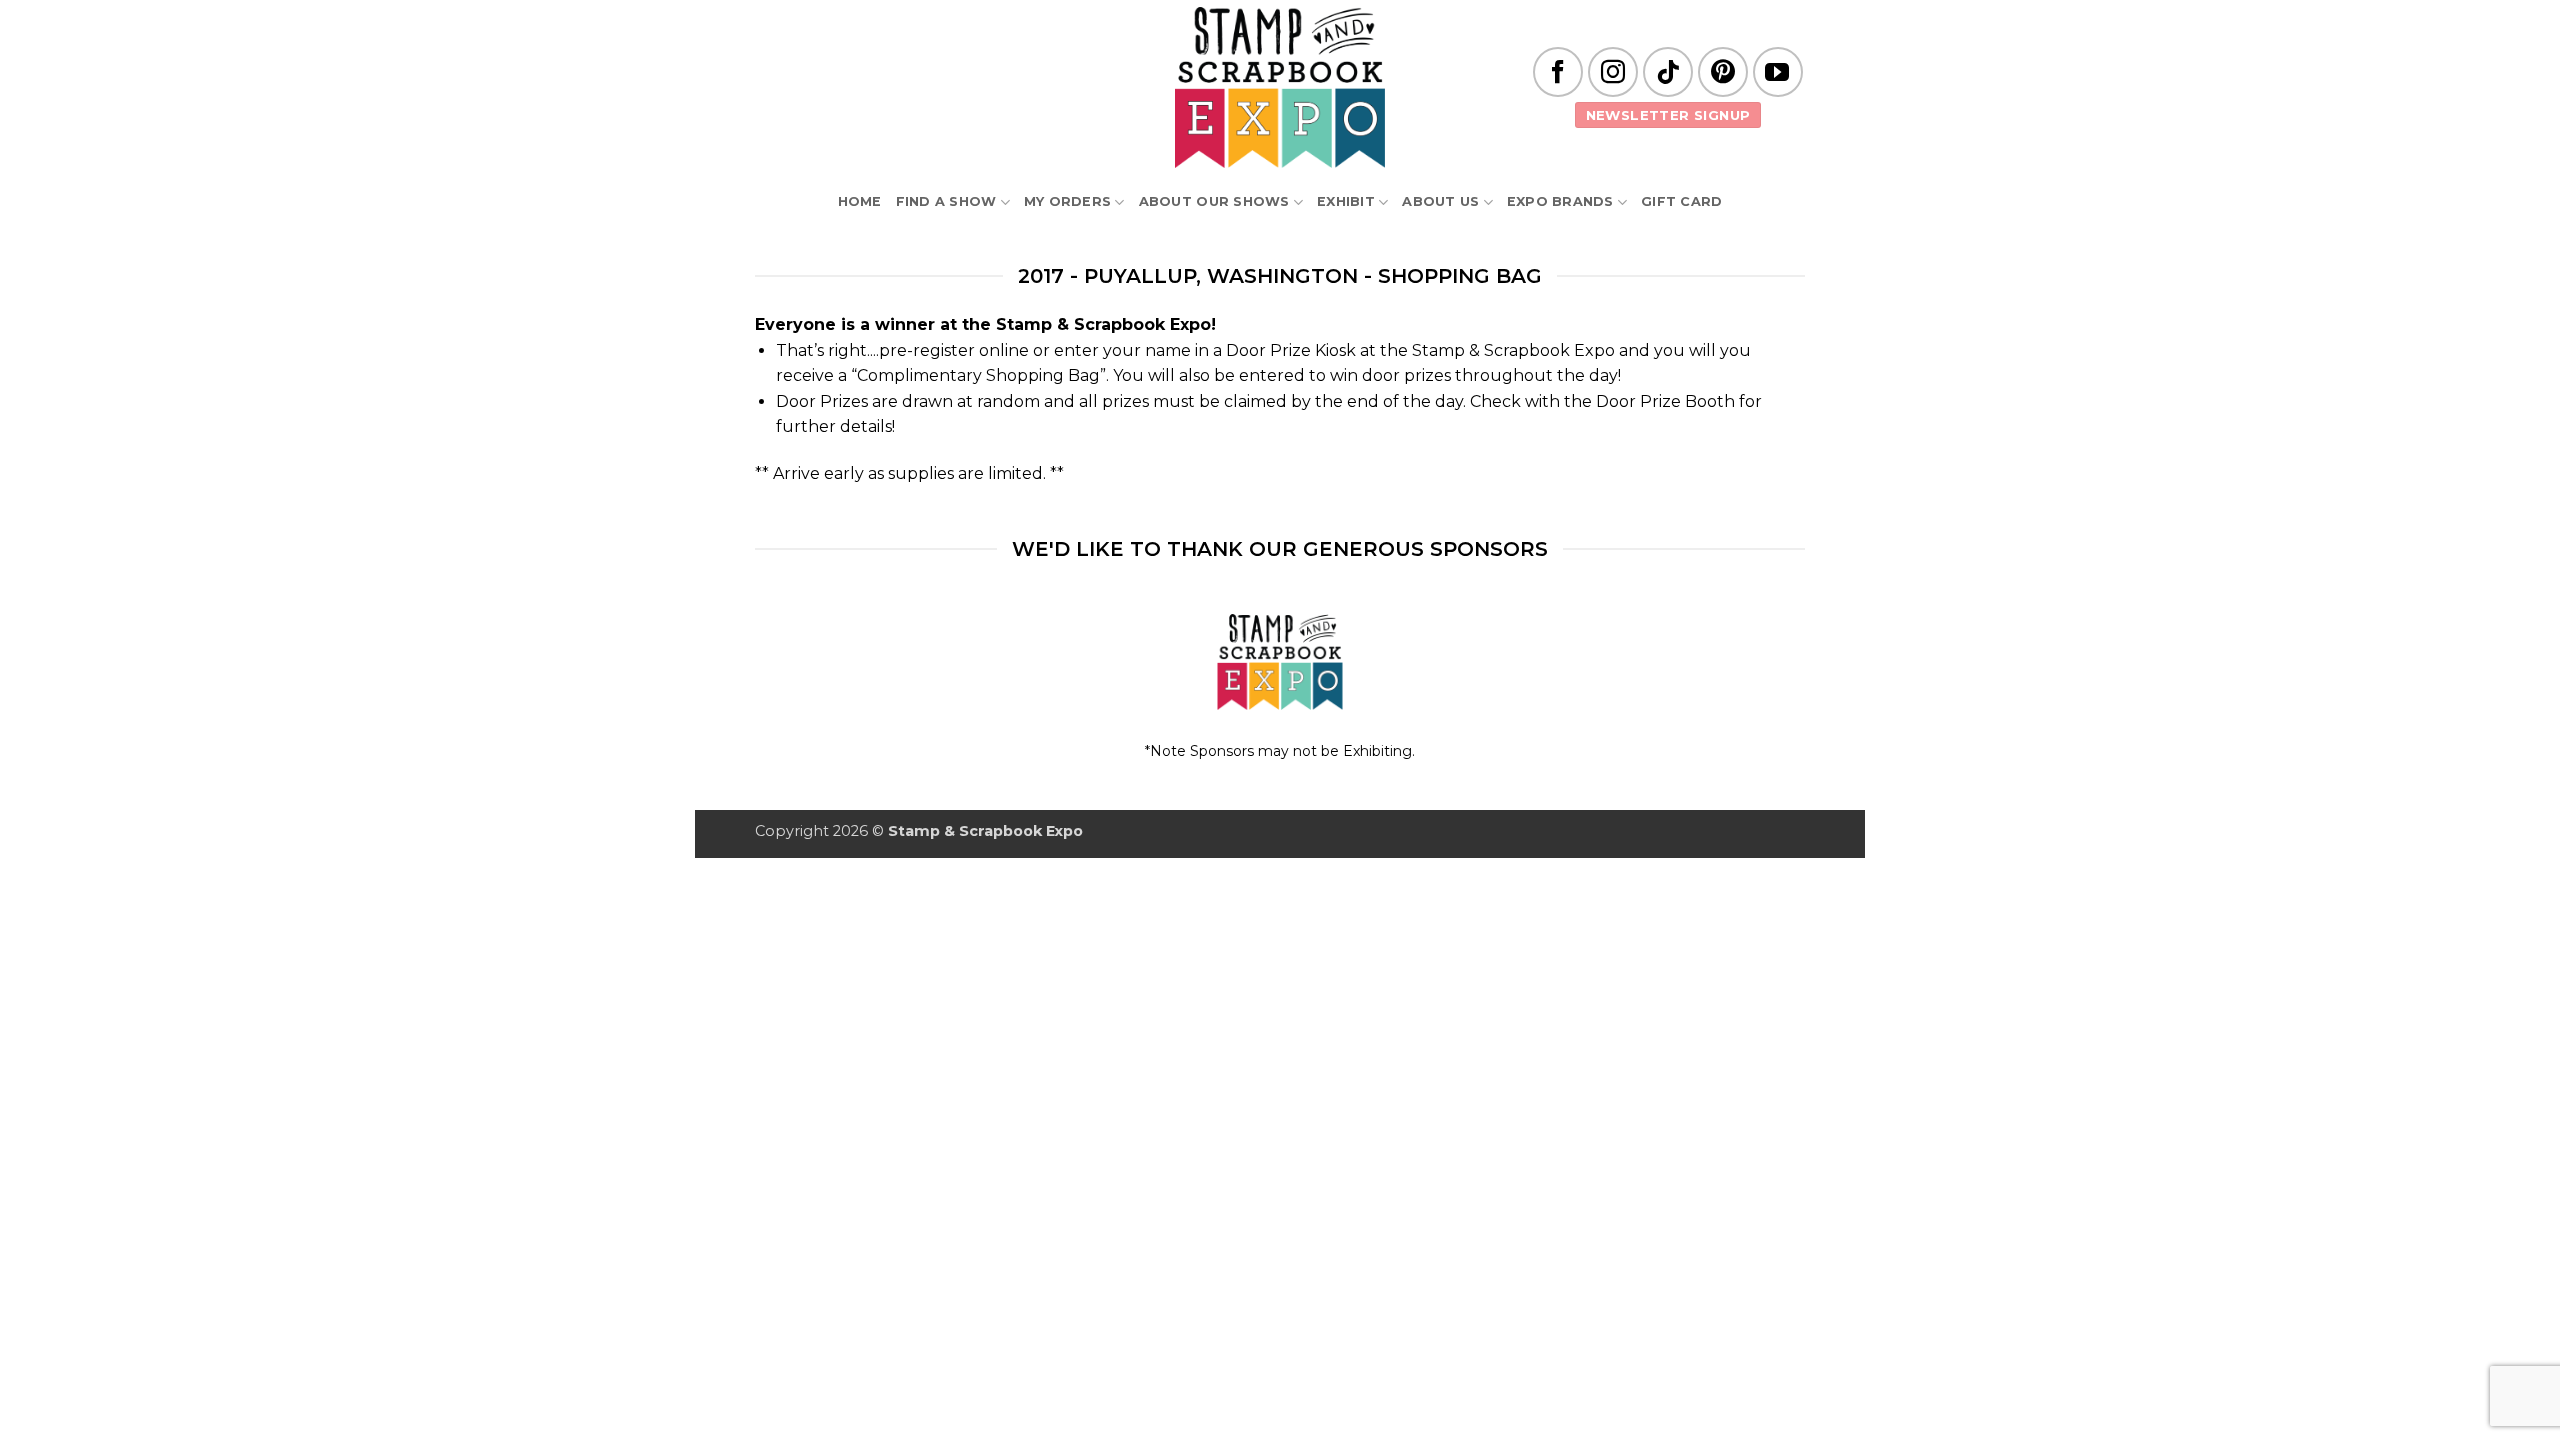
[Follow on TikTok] (1668, 72)
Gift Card (1681, 201)
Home (860, 201)
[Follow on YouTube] (1778, 72)
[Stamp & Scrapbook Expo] (1280, 662)
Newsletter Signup (1668, 115)
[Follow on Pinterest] (1723, 72)
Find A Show (946, 201)
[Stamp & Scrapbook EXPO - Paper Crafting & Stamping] (1280, 87)
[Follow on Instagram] (1613, 72)
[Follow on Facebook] (1558, 72)
